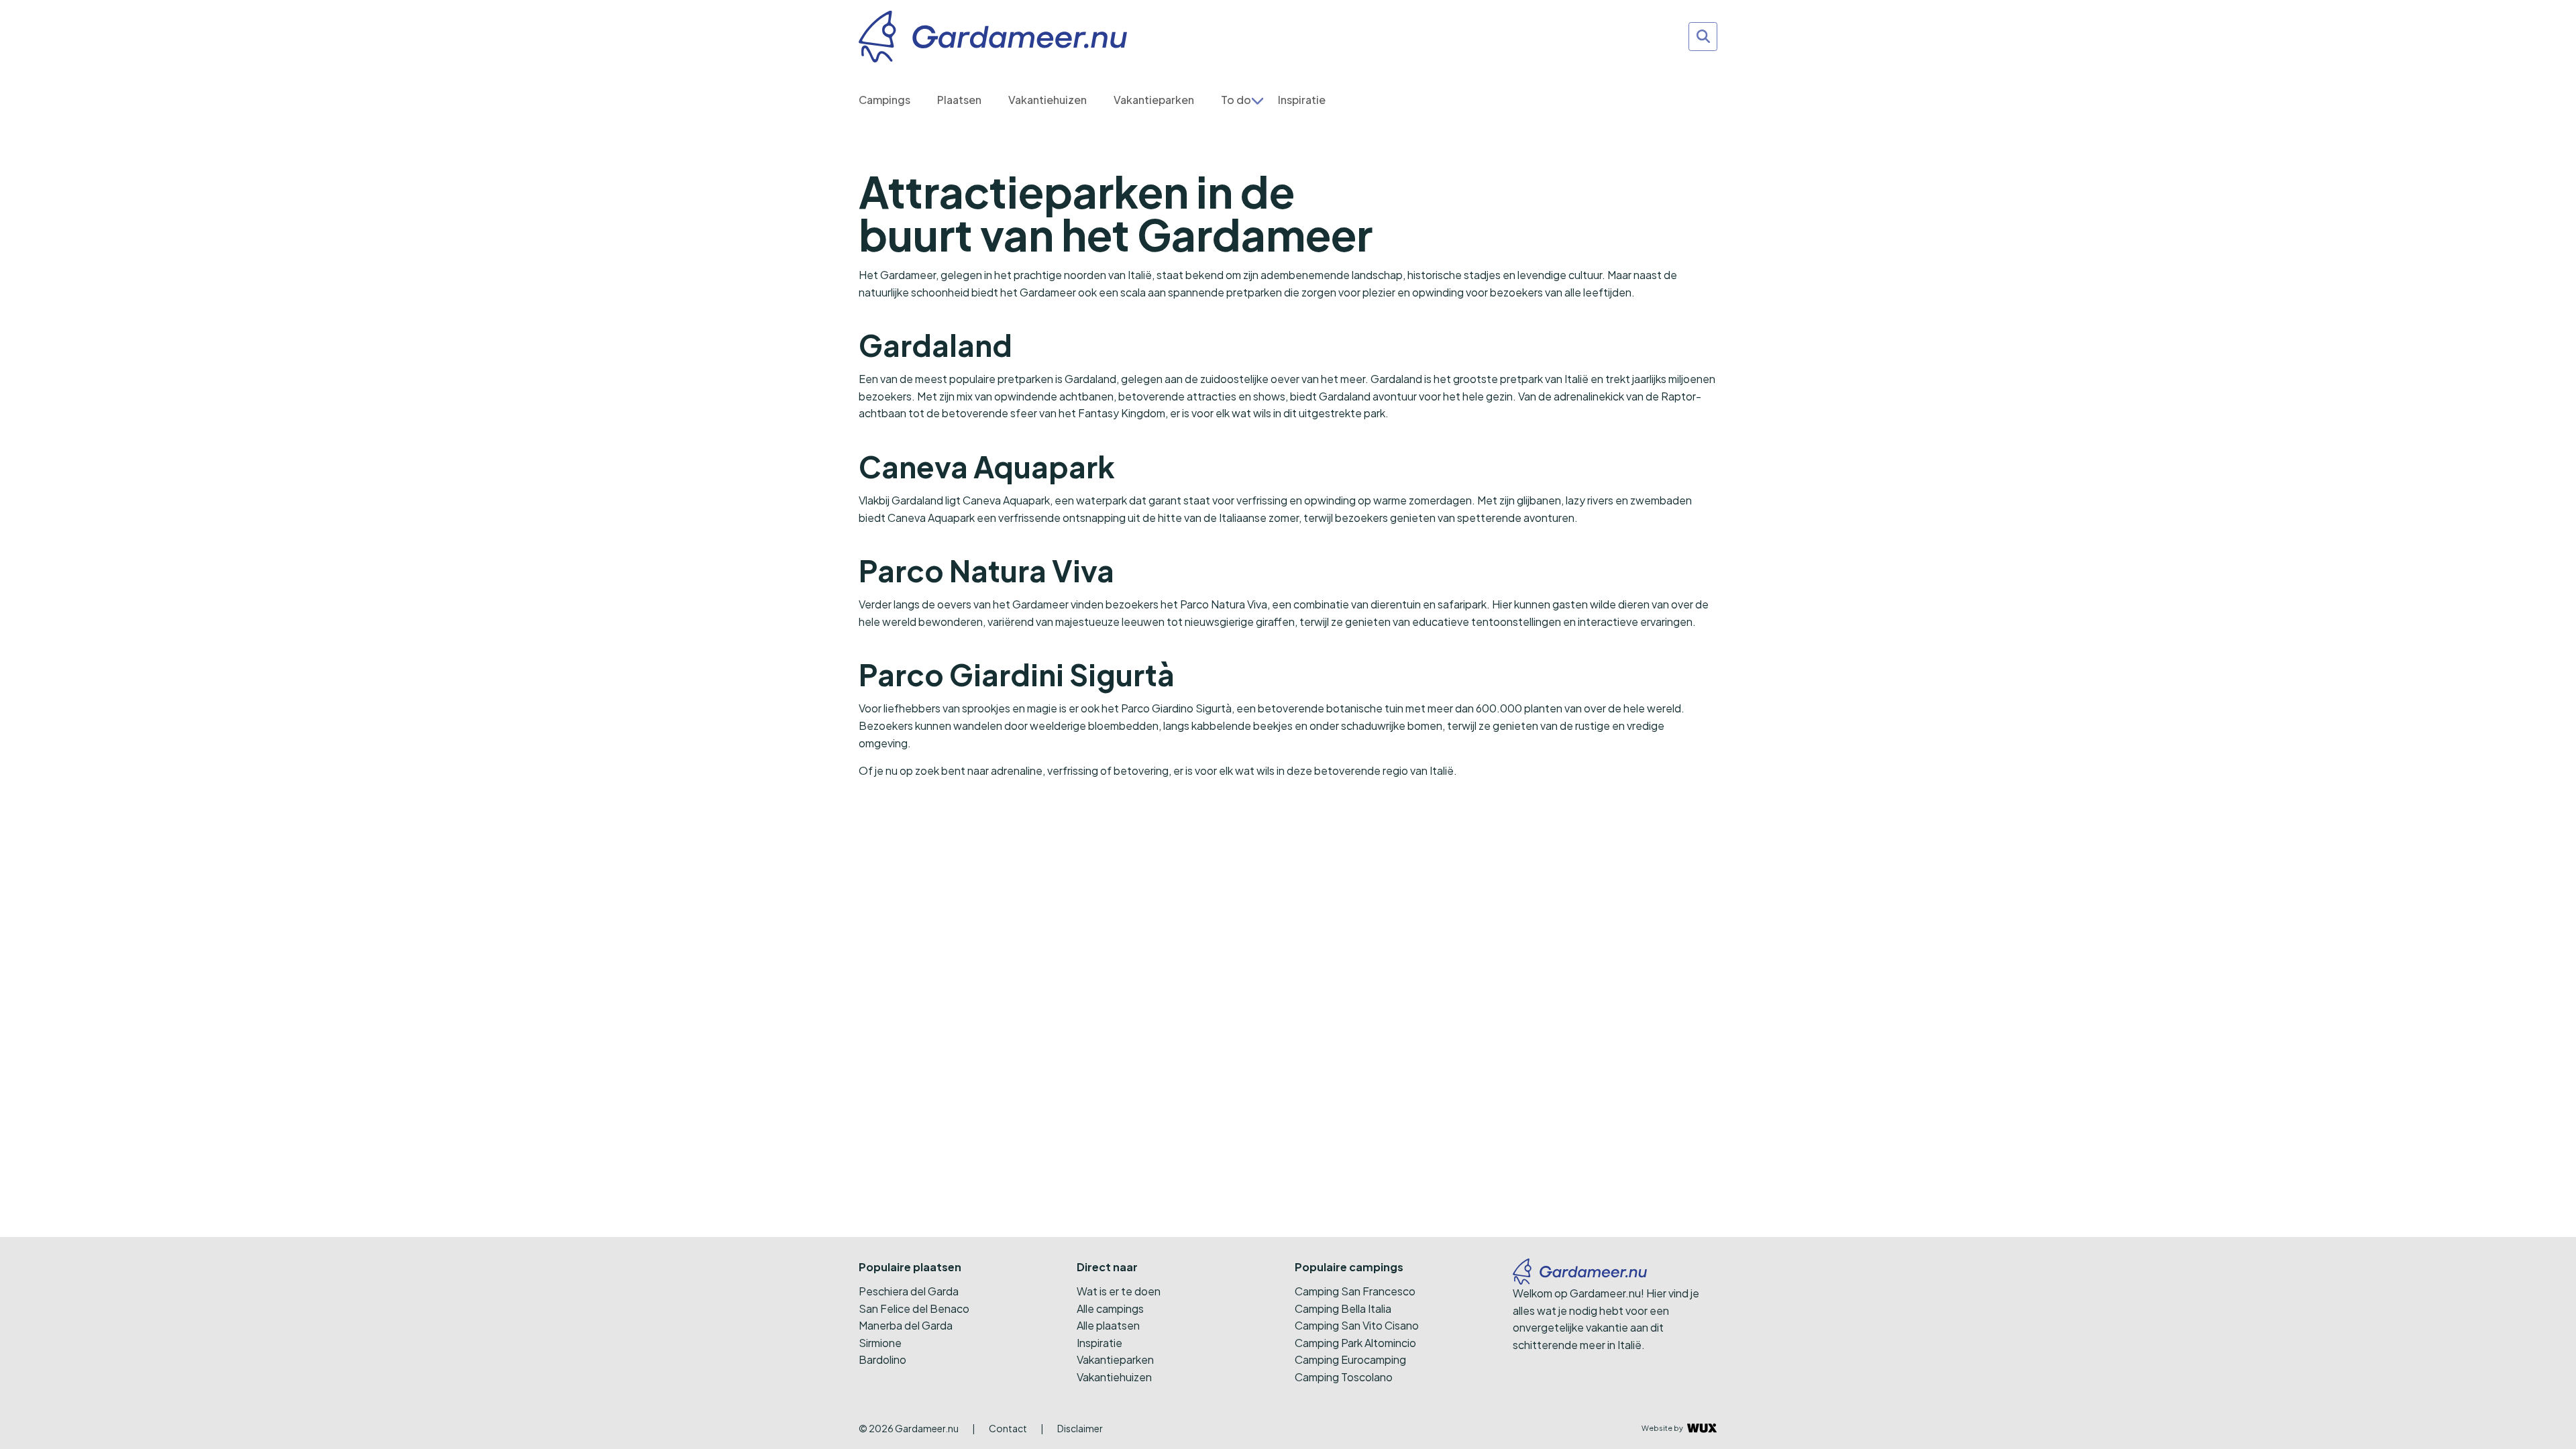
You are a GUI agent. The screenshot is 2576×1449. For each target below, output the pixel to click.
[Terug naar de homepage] (993, 37)
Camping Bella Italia (1343, 1308)
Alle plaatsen (1108, 1325)
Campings (884, 100)
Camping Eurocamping (1350, 1359)
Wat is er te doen (1119, 1291)
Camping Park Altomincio (1355, 1343)
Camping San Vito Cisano (1357, 1325)
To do (1236, 100)
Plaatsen (959, 100)
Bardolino (882, 1359)
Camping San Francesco (1355, 1291)
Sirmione (880, 1343)
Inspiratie (1302, 100)
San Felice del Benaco (914, 1308)
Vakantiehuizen (1048, 100)
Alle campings (1110, 1308)
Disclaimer (1080, 1428)
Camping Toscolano (1344, 1377)
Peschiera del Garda (909, 1291)
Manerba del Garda (906, 1325)
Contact (1008, 1428)
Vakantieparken (1154, 100)
